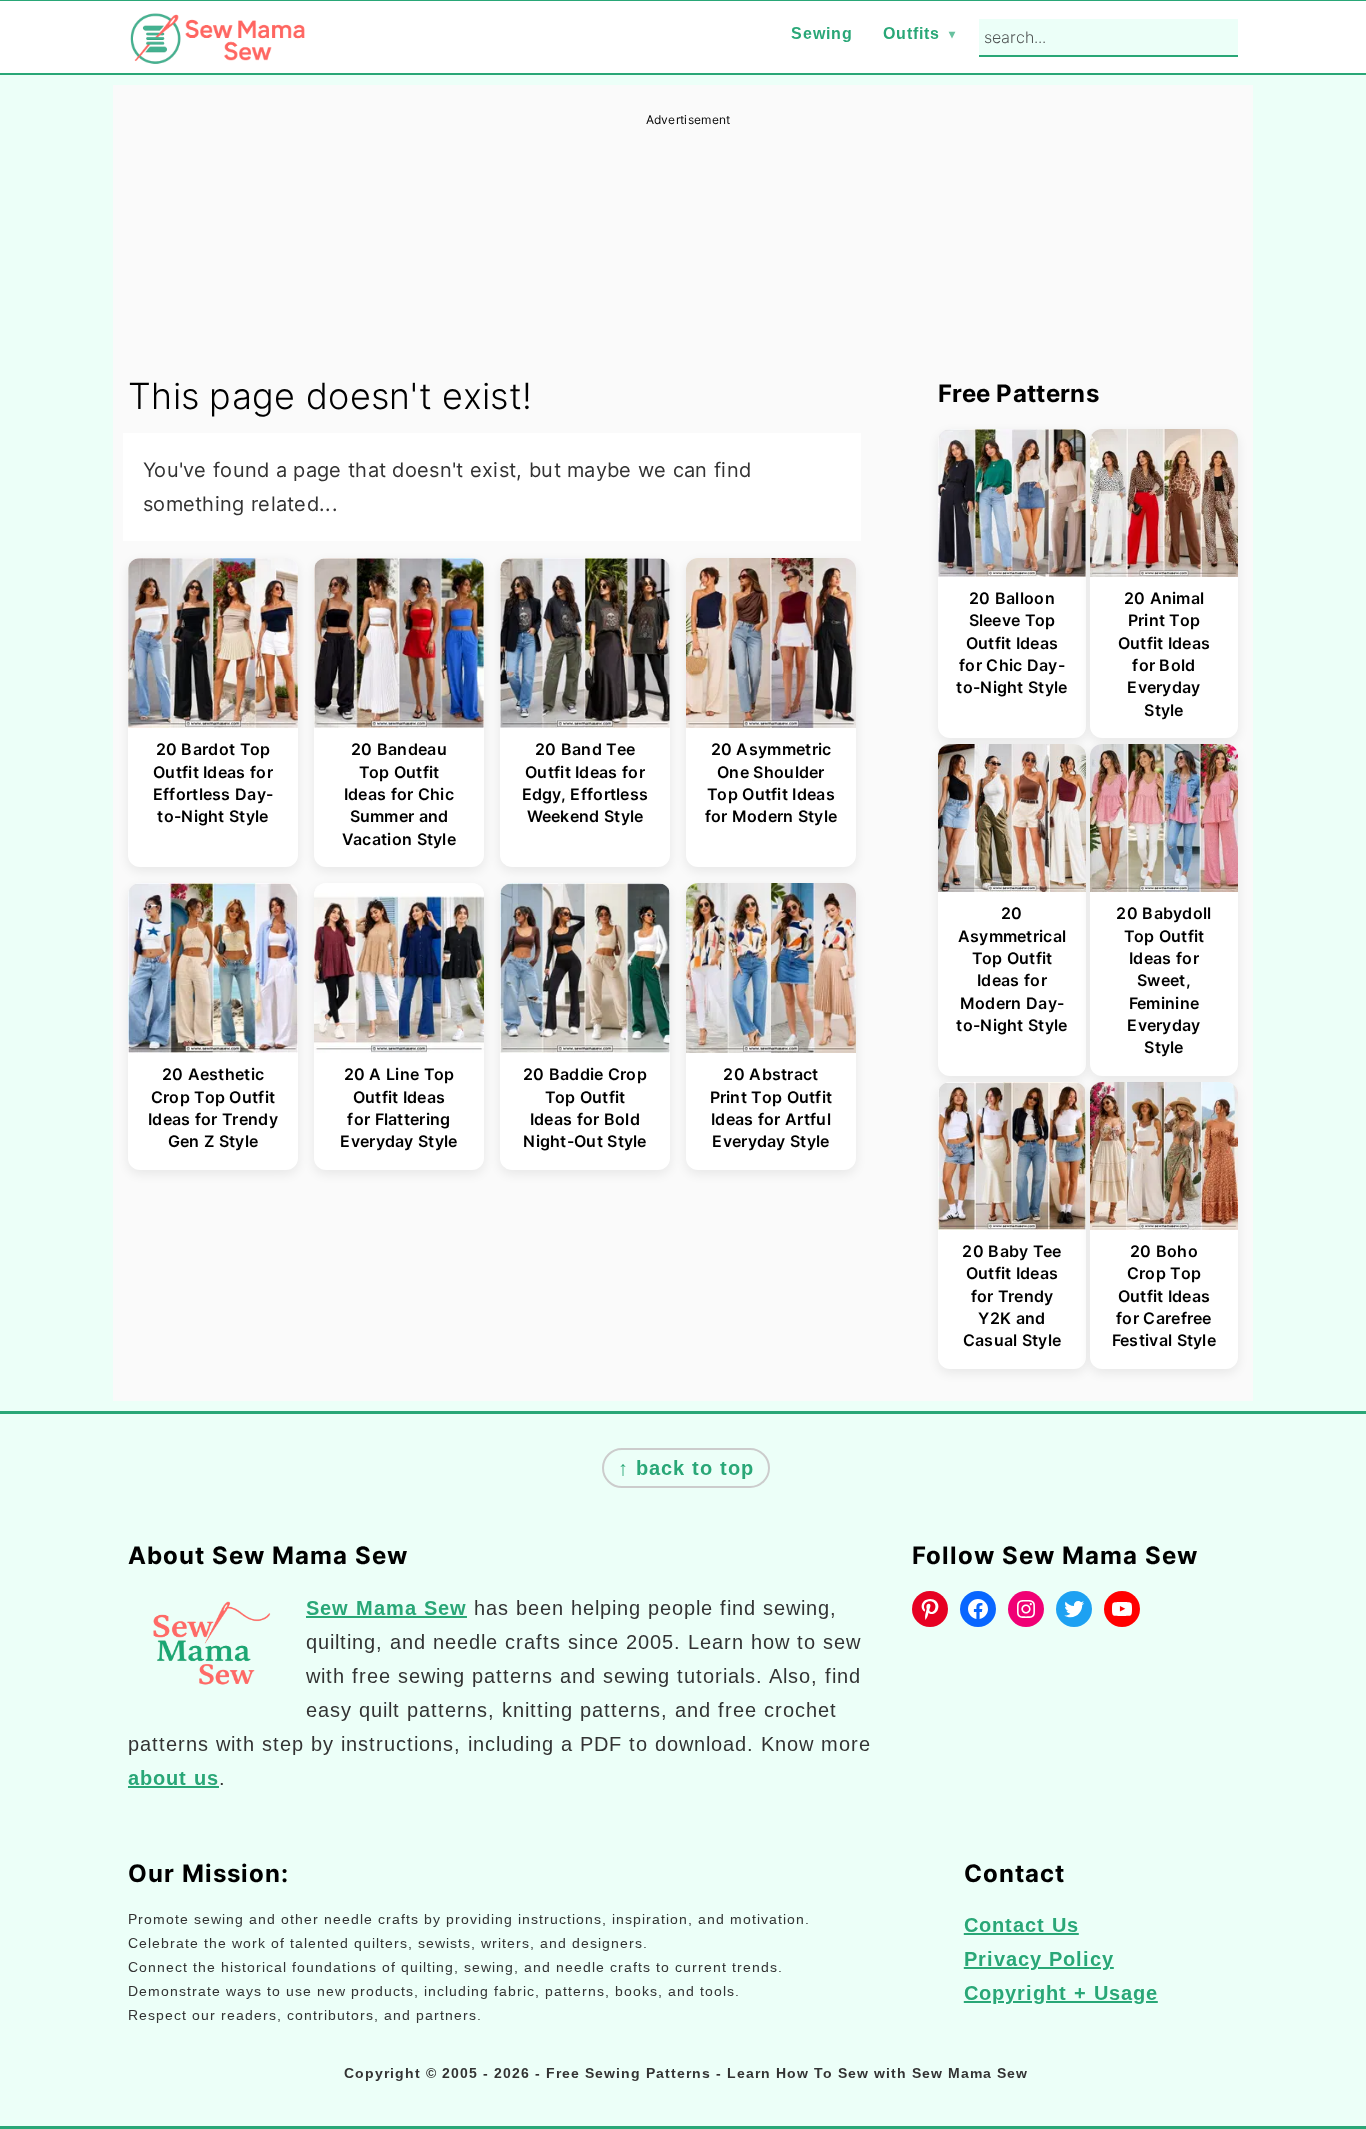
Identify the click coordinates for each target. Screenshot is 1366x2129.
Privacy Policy (1039, 1959)
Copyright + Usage (1061, 1993)
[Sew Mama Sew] (218, 51)
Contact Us (1021, 1925)
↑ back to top (686, 1468)
